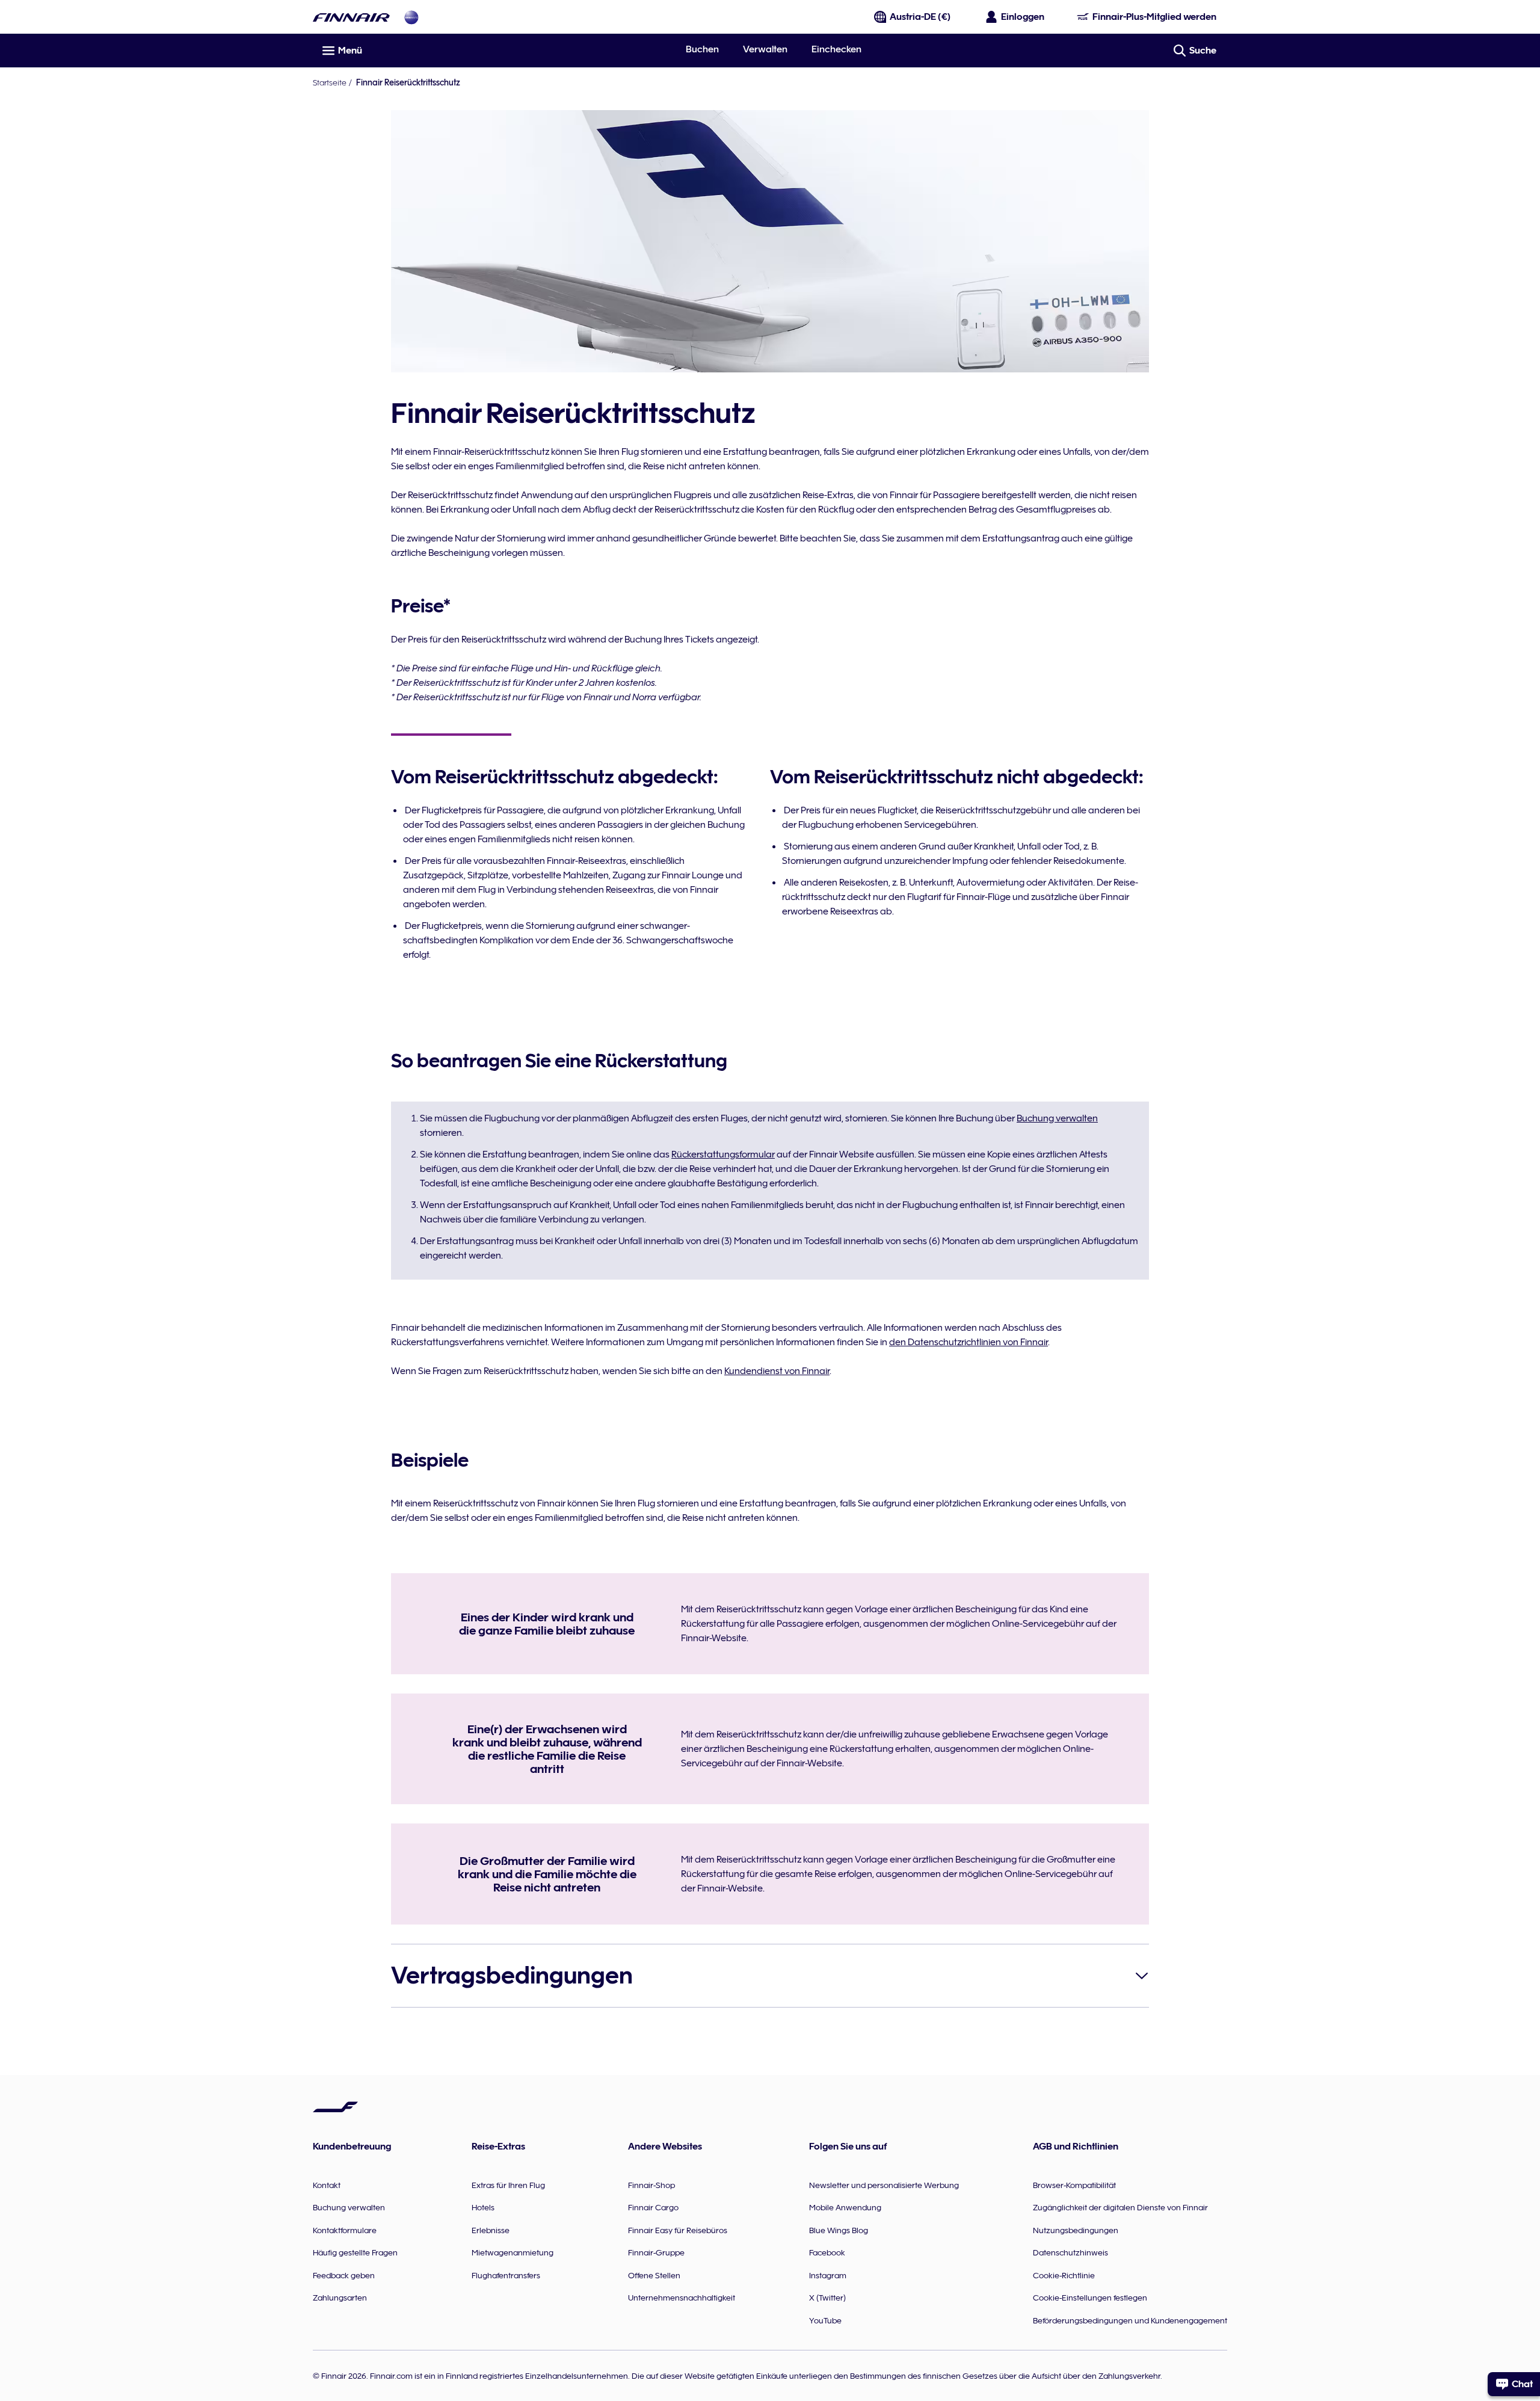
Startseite (330, 82)
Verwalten (765, 49)
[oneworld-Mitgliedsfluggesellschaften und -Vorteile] (411, 17)
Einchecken (836, 49)
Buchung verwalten (1057, 1118)
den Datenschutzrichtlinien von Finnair (969, 1342)
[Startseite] (351, 17)
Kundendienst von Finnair (777, 1371)
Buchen (702, 49)
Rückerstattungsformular (723, 1154)
